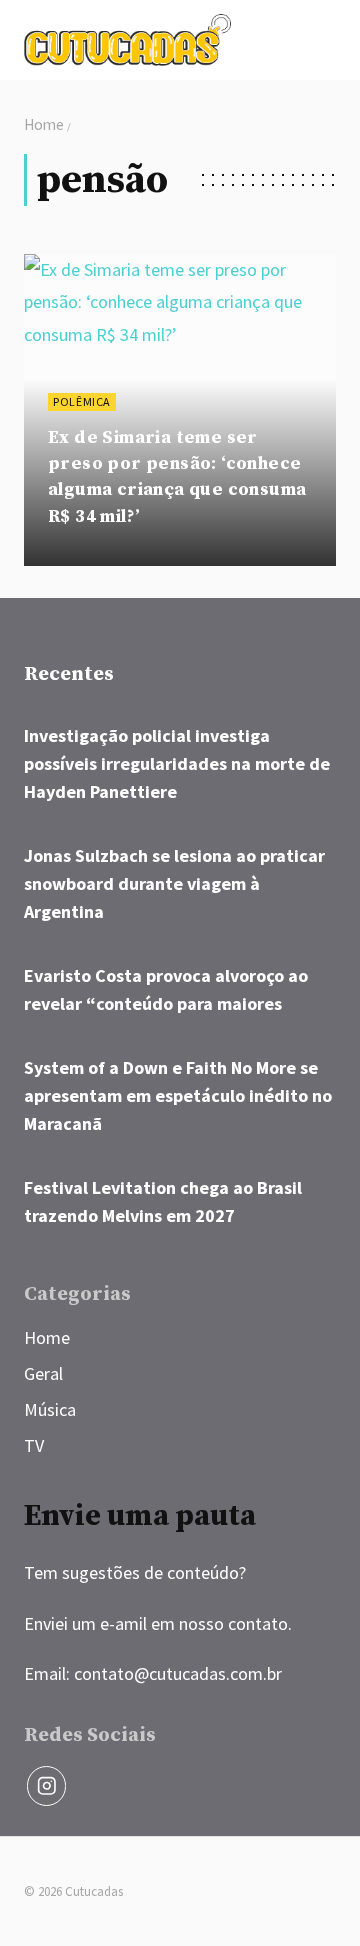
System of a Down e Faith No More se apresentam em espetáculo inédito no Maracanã (178, 1095)
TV (34, 1445)
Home (47, 1337)
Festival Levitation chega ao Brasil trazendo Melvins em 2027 (163, 1201)
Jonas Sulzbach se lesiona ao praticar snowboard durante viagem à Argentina (174, 883)
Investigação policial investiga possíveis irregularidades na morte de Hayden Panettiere (177, 763)
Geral (43, 1373)
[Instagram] (46, 1785)
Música (50, 1409)
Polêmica (82, 401)
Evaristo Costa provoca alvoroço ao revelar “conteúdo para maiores (166, 989)
